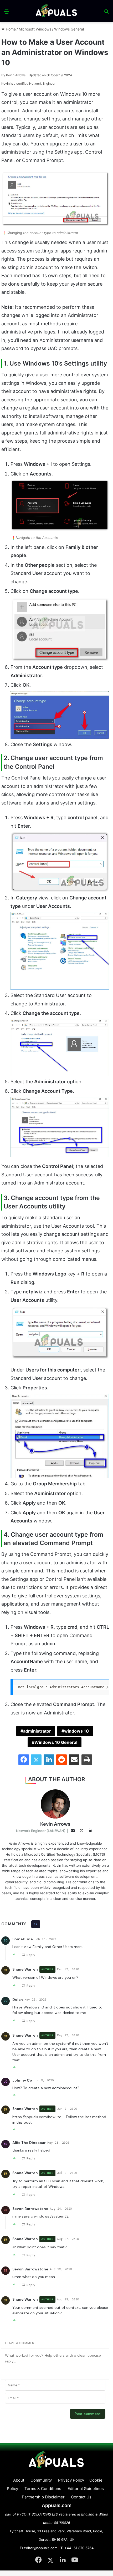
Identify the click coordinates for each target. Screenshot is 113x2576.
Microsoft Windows (35, 29)
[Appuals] (56, 11)
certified (22, 83)
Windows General (69, 29)
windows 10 (76, 1731)
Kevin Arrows (13, 75)
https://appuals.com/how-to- (38, 2117)
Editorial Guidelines (86, 2489)
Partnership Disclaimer (43, 2497)
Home (10, 29)
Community (41, 2480)
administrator (37, 1731)
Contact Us (81, 2497)
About (19, 2480)
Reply (31, 1955)
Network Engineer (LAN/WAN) (41, 1831)
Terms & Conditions (43, 2489)
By (4, 75)
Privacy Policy (71, 2480)
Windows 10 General (56, 1742)
